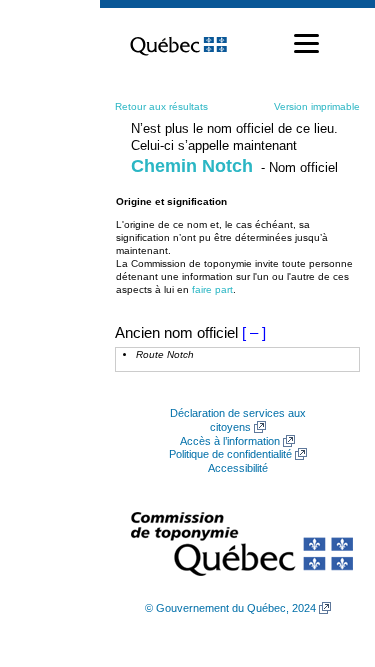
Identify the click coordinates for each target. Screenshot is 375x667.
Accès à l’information (230, 441)
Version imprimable (317, 106)
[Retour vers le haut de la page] (325, 557)
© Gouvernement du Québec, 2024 (230, 608)
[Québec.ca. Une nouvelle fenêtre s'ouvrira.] (178, 44)
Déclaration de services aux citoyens (238, 420)
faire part (212, 289)
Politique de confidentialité (230, 454)
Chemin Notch (192, 166)
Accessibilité (238, 468)
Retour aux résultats (161, 106)
